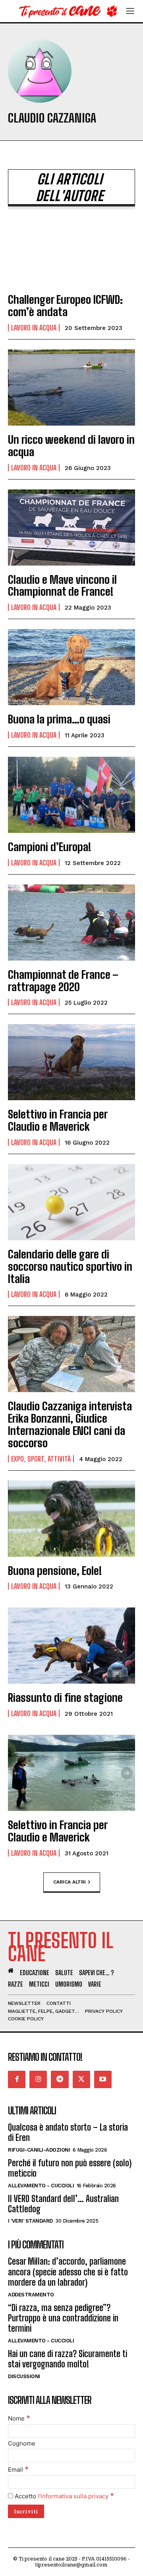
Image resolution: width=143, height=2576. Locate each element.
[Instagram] (38, 2079)
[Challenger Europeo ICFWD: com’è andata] (71, 247)
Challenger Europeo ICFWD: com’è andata (65, 306)
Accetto (64, 2496)
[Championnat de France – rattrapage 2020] (71, 923)
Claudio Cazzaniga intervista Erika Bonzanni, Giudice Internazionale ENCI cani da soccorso (70, 1424)
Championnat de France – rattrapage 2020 (63, 981)
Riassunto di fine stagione (65, 1698)
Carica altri (70, 1882)
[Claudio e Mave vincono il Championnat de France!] (71, 527)
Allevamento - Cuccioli (41, 2186)
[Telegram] (60, 2079)
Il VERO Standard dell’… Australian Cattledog (63, 2204)
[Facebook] (17, 2079)
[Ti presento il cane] (67, 11)
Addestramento (31, 2295)
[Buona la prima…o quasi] (71, 667)
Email (18, 2470)
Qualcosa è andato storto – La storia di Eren (68, 2132)
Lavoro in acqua (34, 328)
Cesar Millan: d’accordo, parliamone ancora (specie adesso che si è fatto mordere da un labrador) (68, 2272)
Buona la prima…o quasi (59, 719)
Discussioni (24, 2376)
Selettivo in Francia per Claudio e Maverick (58, 1120)
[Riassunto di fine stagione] (71, 1646)
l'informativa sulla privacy (73, 2496)
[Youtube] (103, 2079)
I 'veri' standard (30, 2221)
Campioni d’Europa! (49, 847)
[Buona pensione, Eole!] (71, 1519)
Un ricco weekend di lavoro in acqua (71, 446)
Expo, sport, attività (41, 1459)
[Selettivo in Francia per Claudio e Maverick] (71, 1062)
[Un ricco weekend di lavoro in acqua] (71, 387)
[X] (81, 2079)
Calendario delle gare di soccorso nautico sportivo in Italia (70, 1266)
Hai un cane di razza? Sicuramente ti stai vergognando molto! (68, 2359)
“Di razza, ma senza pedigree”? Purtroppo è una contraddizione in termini (63, 2318)
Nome (19, 2418)
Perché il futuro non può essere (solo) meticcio (70, 2168)
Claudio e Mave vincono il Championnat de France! (62, 586)
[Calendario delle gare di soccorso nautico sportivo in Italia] (71, 1202)
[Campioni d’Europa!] (71, 795)
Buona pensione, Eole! (55, 1571)
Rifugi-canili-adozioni (39, 2150)
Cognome (22, 2443)
